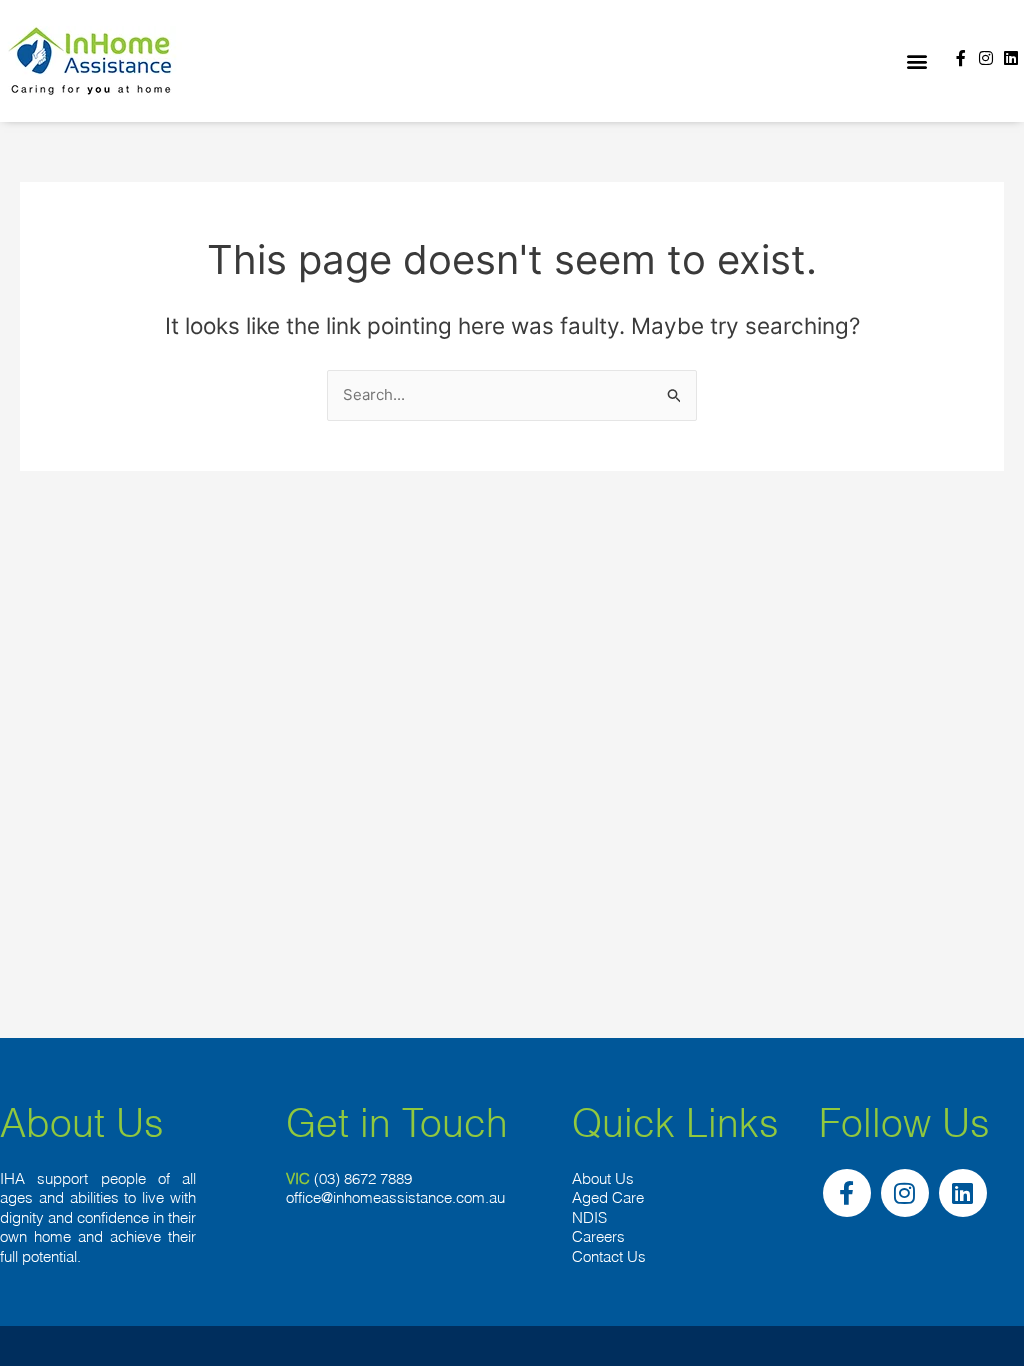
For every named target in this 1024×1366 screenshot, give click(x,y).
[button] (916, 61)
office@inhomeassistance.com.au (395, 1197)
